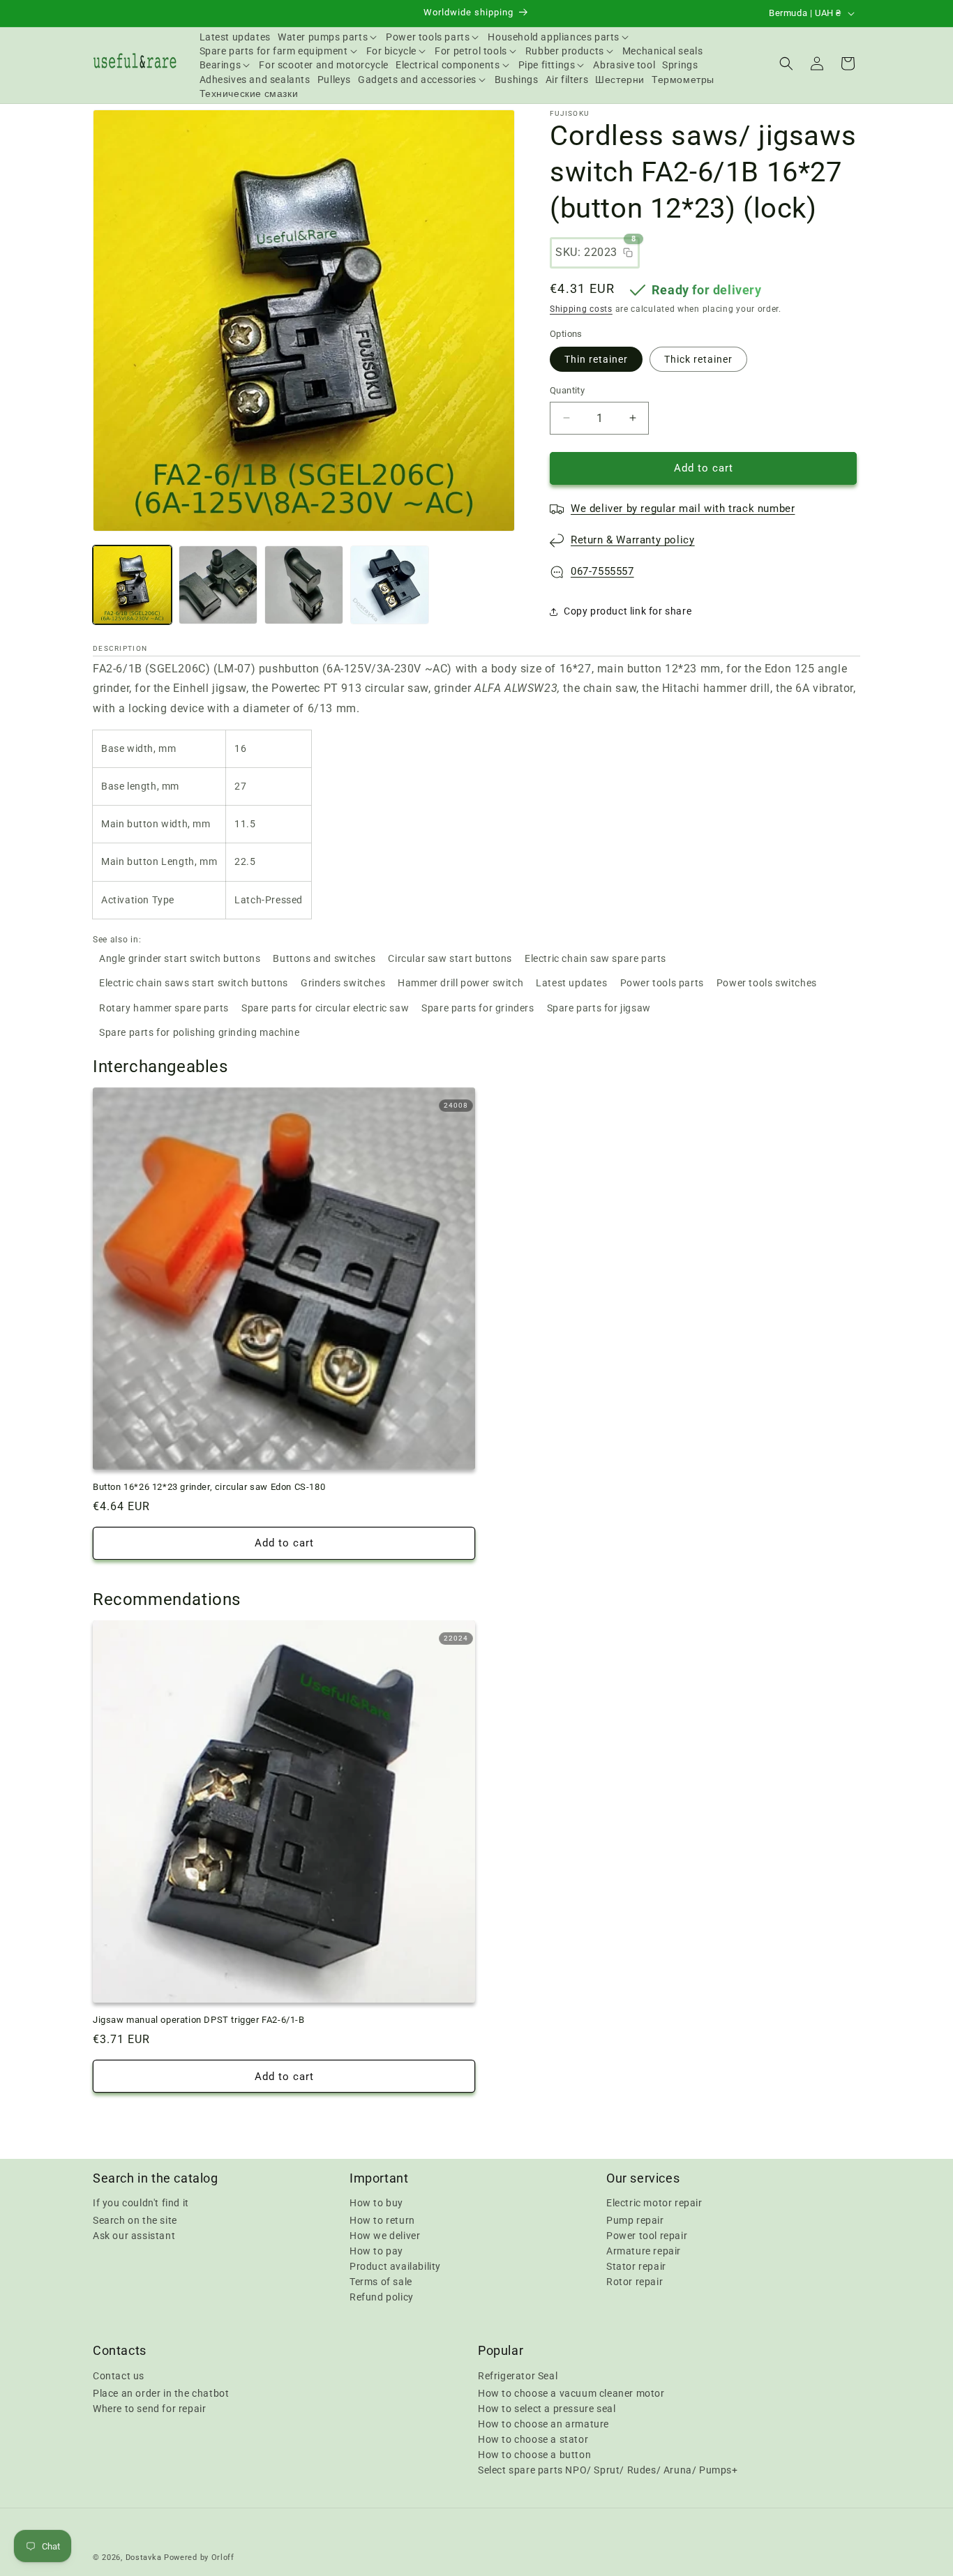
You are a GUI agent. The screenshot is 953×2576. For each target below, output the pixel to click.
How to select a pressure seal (547, 2408)
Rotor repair (635, 2282)
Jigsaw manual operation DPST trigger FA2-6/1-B (199, 2020)
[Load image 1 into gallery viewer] (132, 585)
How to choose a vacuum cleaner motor (571, 2393)
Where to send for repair (149, 2408)
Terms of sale (381, 2282)
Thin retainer (596, 359)
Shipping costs (581, 309)
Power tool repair (647, 2236)
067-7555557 (602, 571)
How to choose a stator (533, 2439)
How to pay (376, 2251)
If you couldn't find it (141, 2203)
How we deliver (385, 2236)
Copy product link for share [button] (628, 611)
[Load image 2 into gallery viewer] (218, 585)
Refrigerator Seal (518, 2375)
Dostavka (144, 2558)
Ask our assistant (134, 2236)
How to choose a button (534, 2454)
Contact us (119, 2375)
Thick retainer (698, 359)
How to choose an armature (543, 2423)
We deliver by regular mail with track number (683, 509)
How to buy (376, 2203)
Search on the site (135, 2220)
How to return (382, 2220)
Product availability (395, 2266)
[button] (328, 37)
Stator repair (636, 2266)
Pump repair (635, 2220)
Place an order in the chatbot (161, 2393)
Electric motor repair (654, 2203)
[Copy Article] (628, 253)
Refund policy (382, 2297)
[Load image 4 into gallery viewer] (390, 585)
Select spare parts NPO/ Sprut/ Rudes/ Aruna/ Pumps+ (608, 2469)
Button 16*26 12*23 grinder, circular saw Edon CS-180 (209, 1487)
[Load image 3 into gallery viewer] (304, 585)
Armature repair (644, 2251)
